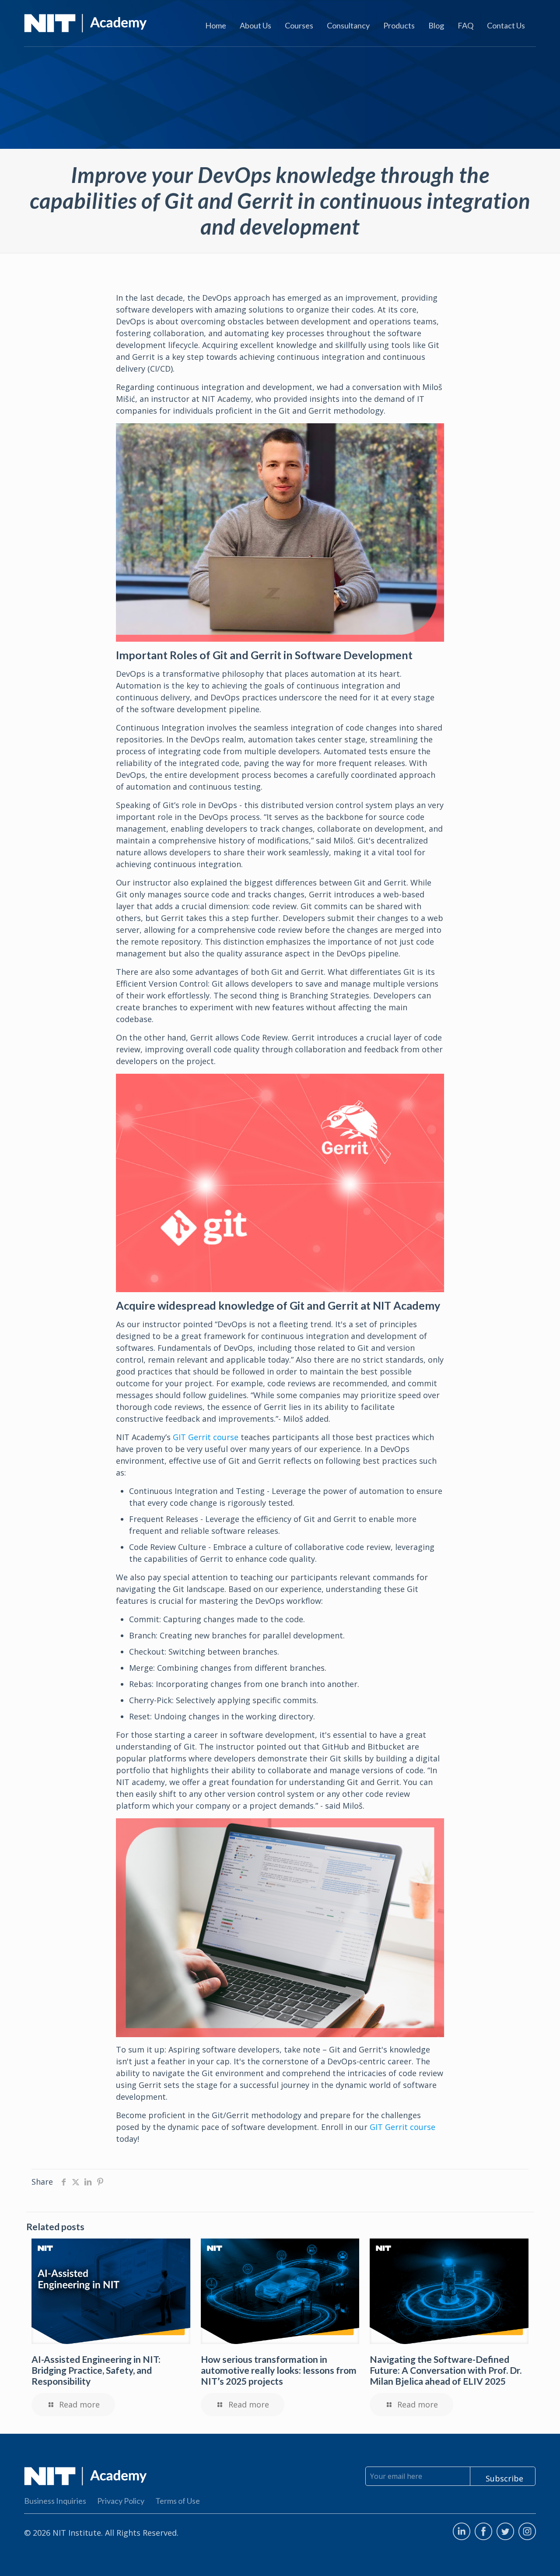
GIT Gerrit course (206, 1437)
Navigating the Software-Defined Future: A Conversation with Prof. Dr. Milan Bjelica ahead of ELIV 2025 (446, 2370)
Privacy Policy (121, 2501)
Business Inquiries (55, 2501)
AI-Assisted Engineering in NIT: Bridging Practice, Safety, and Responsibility (96, 2370)
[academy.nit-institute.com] (86, 22)
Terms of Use (178, 2501)
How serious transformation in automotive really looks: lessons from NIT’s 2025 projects (279, 2370)
